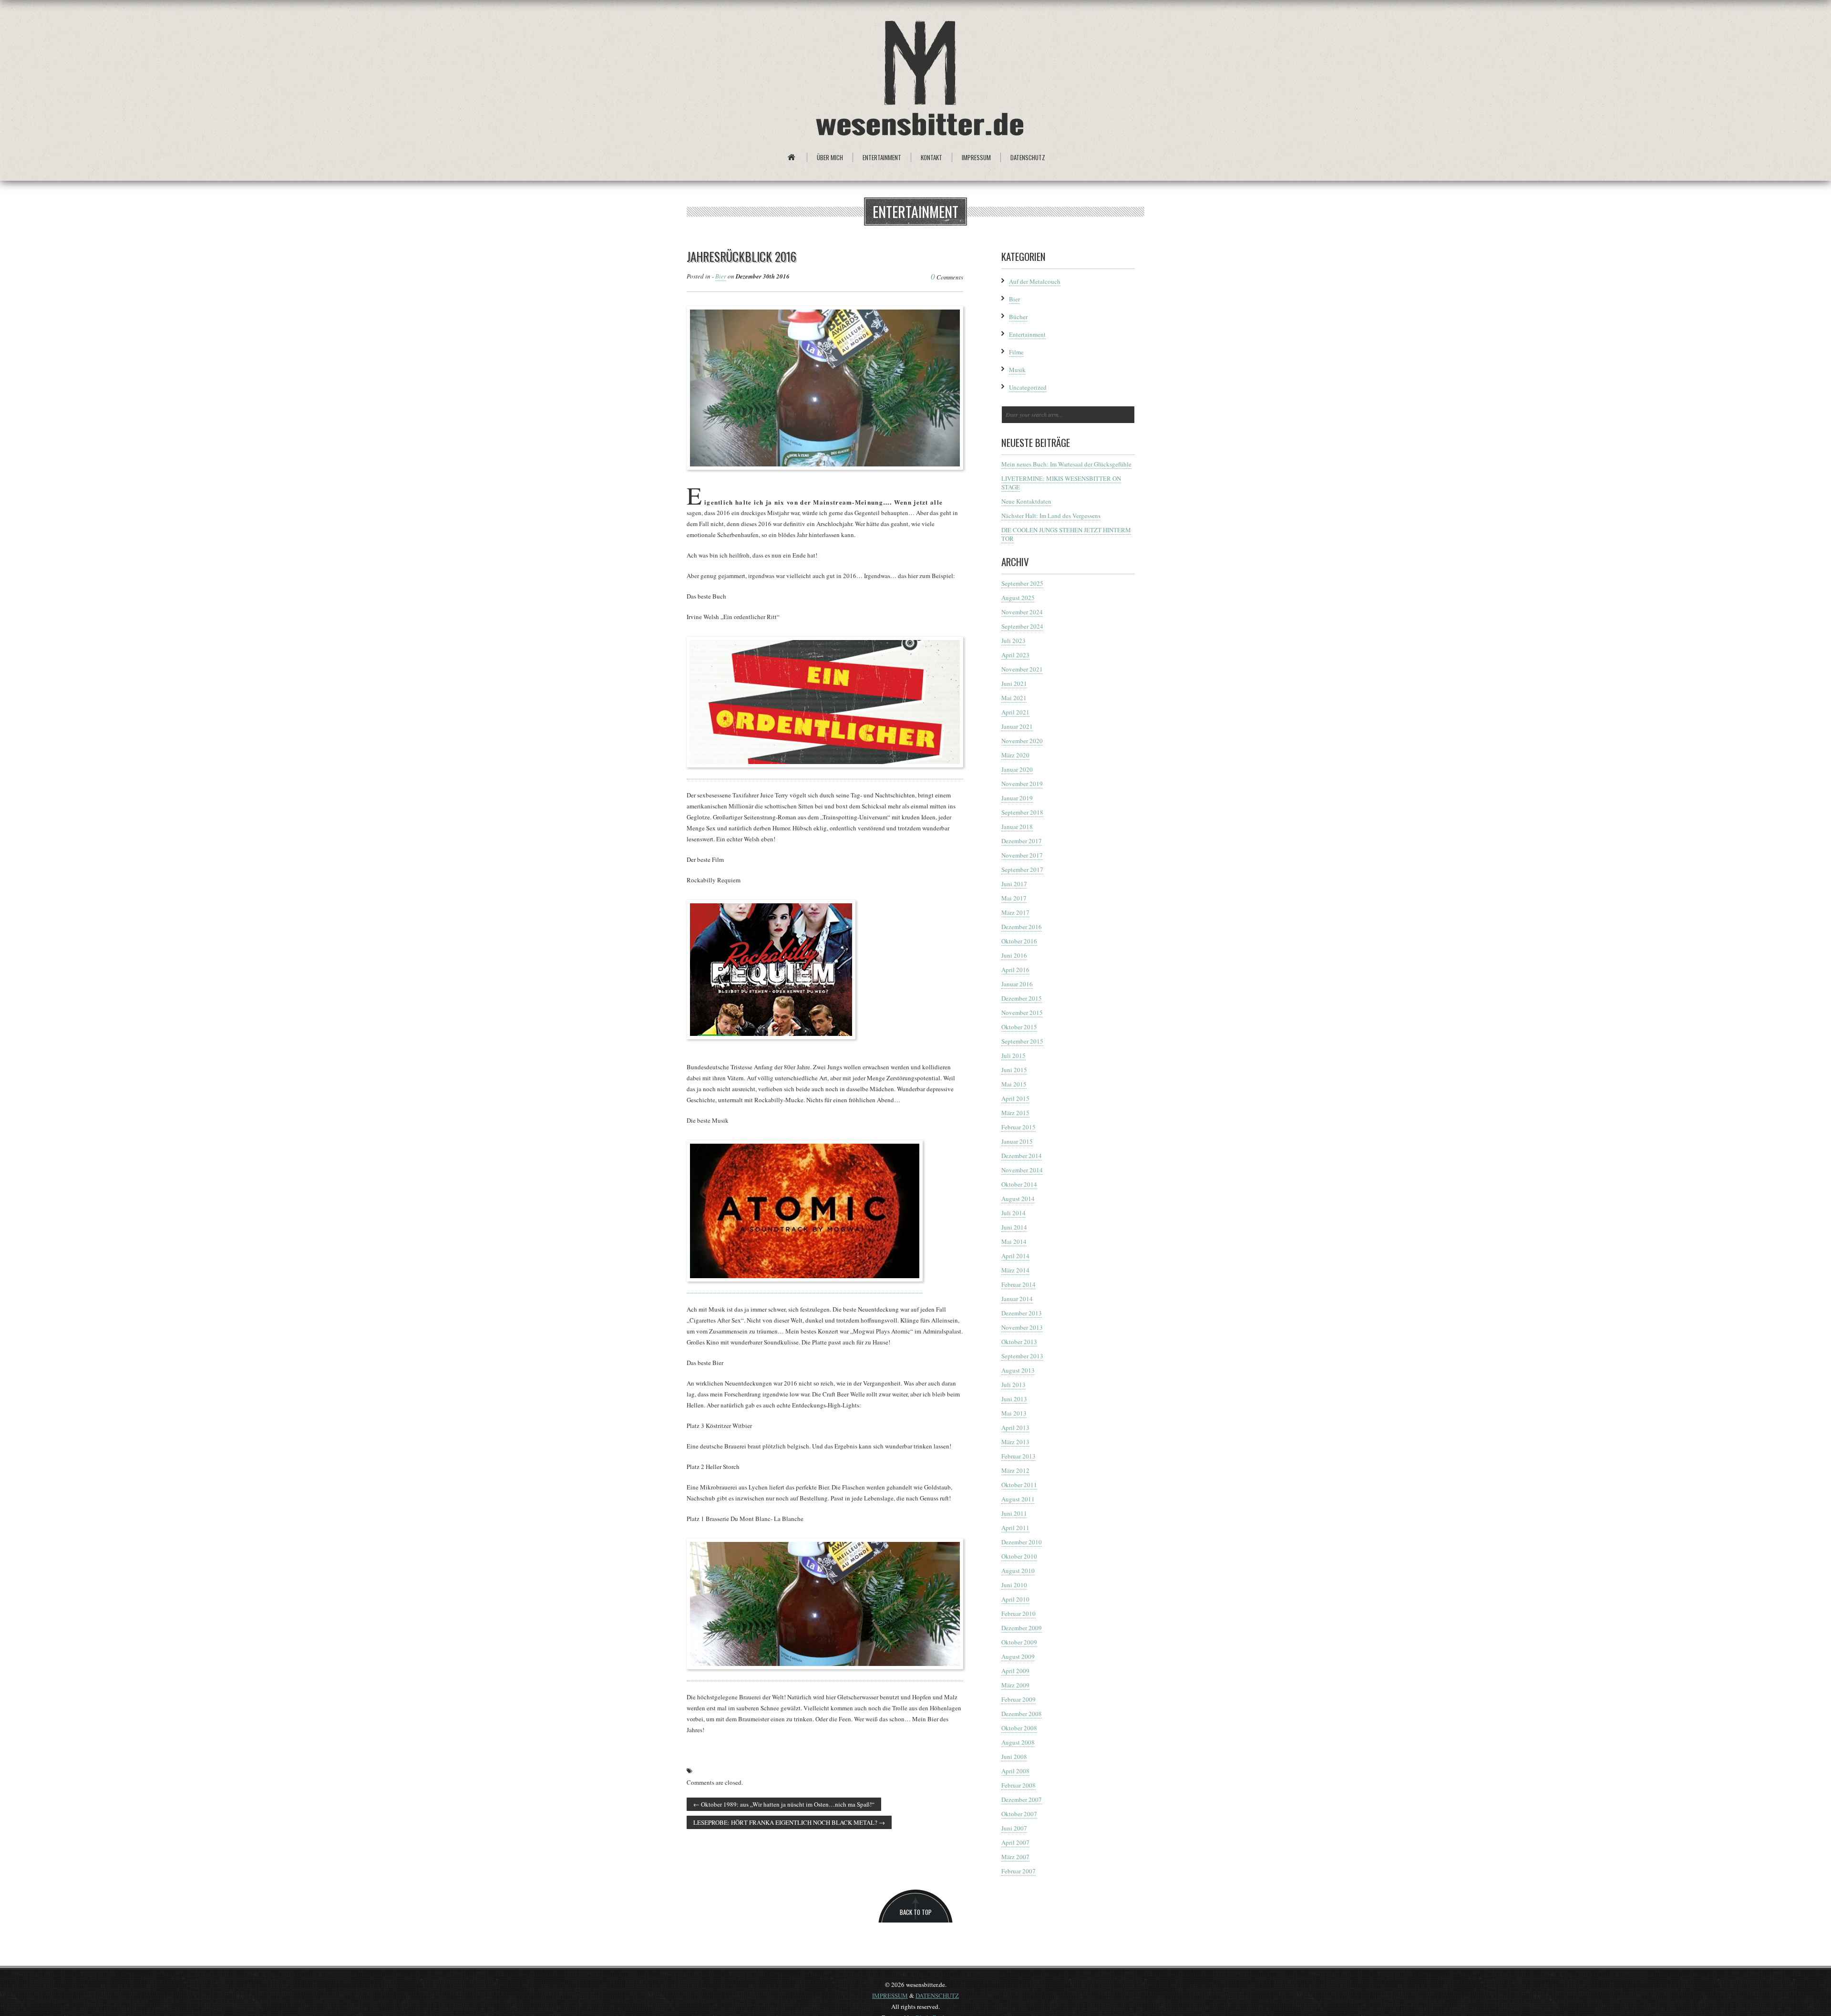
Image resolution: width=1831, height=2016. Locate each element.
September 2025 (1022, 583)
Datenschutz (1028, 157)
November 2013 (1022, 1327)
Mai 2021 (1014, 698)
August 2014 (1018, 1199)
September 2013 (1022, 1356)
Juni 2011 (1014, 1513)
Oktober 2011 (1019, 1485)
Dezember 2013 (1022, 1313)
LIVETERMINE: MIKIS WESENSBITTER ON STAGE (1061, 483)
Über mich (830, 157)
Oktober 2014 (1019, 1184)
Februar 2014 (1018, 1284)
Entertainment (882, 157)
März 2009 (1015, 1685)
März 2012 (1015, 1470)
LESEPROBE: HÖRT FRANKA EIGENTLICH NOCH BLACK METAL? (789, 1822)
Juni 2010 (1014, 1585)
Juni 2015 (1014, 1070)
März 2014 (1015, 1270)
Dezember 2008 (1022, 1714)
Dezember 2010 (1022, 1542)
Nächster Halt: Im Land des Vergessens (1051, 516)
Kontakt (931, 157)
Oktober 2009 (1019, 1642)
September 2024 (1022, 626)
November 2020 (1022, 741)
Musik (1017, 370)
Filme (1016, 352)
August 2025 (1018, 598)
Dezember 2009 (1022, 1628)
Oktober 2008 (1019, 1728)
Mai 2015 (1014, 1084)
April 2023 (1015, 655)
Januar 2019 (1017, 798)
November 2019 (1022, 784)
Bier (721, 276)
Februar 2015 (1018, 1127)
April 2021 (1015, 712)
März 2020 (1015, 755)
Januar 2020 (1017, 769)
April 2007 (1015, 1842)
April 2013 (1015, 1427)
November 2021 (1022, 669)
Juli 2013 (1013, 1385)
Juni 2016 (1014, 955)
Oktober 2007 (1019, 1814)
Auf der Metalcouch (1035, 281)
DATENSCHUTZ (937, 1995)
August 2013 (1018, 1370)
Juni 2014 (1014, 1227)
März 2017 (1015, 912)
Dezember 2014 (1022, 1156)
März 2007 (1015, 1857)
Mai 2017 (1014, 898)
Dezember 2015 (1022, 998)
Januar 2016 (1017, 984)
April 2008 (1015, 1771)
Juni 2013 (1014, 1399)
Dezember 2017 (1022, 841)
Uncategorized (1028, 387)
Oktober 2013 (1019, 1342)
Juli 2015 (1013, 1055)
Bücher (1018, 317)
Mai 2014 (1014, 1241)
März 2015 (1015, 1113)
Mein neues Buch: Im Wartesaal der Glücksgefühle (1066, 464)
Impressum (976, 157)
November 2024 (1022, 612)
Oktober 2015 (1019, 1027)
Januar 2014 (1017, 1299)
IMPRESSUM (890, 1995)
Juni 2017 (1014, 884)
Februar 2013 (1018, 1456)
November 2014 (1022, 1170)
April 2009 (1015, 1671)
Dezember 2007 (1022, 1799)
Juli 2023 (1013, 641)
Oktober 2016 (1019, 941)
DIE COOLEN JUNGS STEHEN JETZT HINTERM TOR (1066, 534)
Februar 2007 (1018, 1871)
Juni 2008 (1014, 1757)
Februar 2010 (1018, 1613)
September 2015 (1022, 1041)
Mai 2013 (1014, 1413)
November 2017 (1022, 855)
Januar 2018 (1017, 827)
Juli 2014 (1013, 1213)
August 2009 (1018, 1656)
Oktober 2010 (1019, 1556)
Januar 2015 (1017, 1141)
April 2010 (1015, 1599)
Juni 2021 (1014, 683)
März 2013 (1015, 1442)
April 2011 (1015, 1528)
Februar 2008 (1018, 1785)
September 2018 (1022, 812)
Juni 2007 (1014, 1828)
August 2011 (1018, 1499)
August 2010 (1018, 1571)
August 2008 (1018, 1742)
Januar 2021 (1017, 726)
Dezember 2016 (1022, 927)
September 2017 (1022, 869)
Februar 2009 (1018, 1699)
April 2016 (1015, 970)
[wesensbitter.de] (920, 80)
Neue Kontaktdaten (1026, 501)
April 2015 (1015, 1098)
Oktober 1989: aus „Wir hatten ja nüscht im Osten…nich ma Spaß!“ (784, 1804)
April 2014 (1015, 1256)
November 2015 (1022, 1013)
